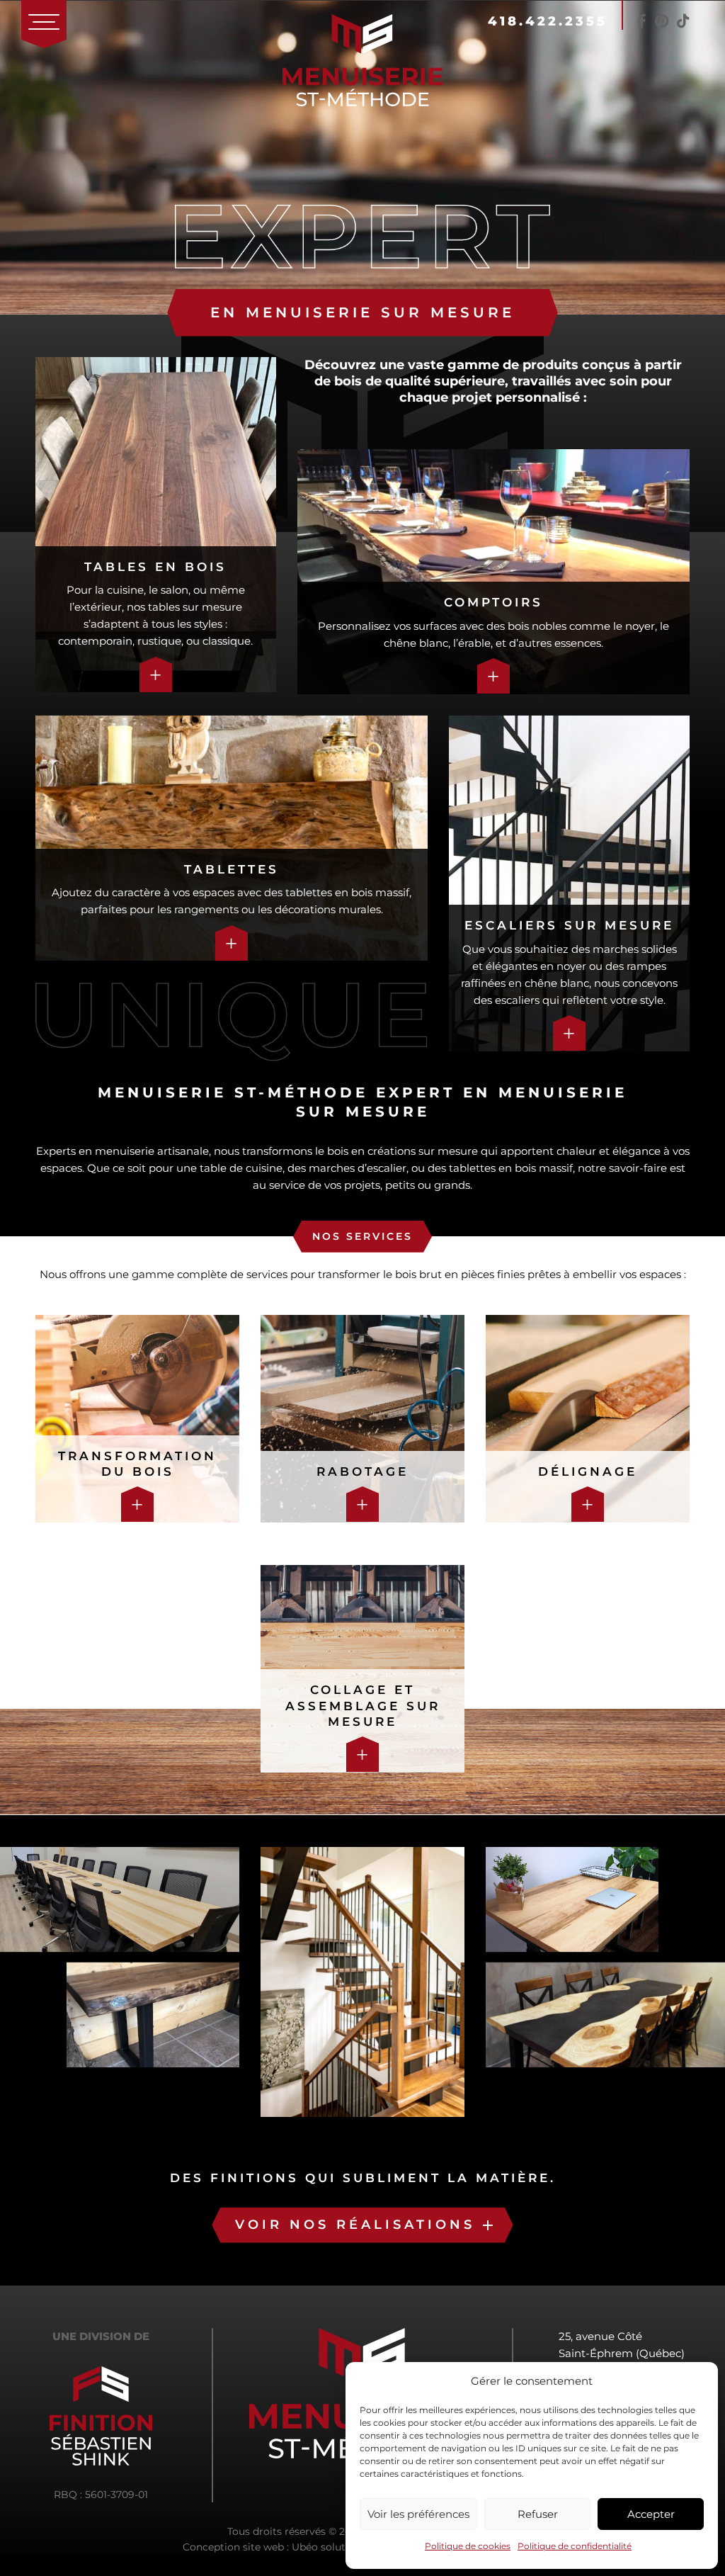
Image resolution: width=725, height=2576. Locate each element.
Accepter (651, 2514)
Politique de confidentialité (575, 2546)
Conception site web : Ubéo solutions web (286, 2547)
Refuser (538, 2514)
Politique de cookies (468, 2546)
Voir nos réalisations (355, 2225)
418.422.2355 (548, 21)
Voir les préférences (418, 2514)
